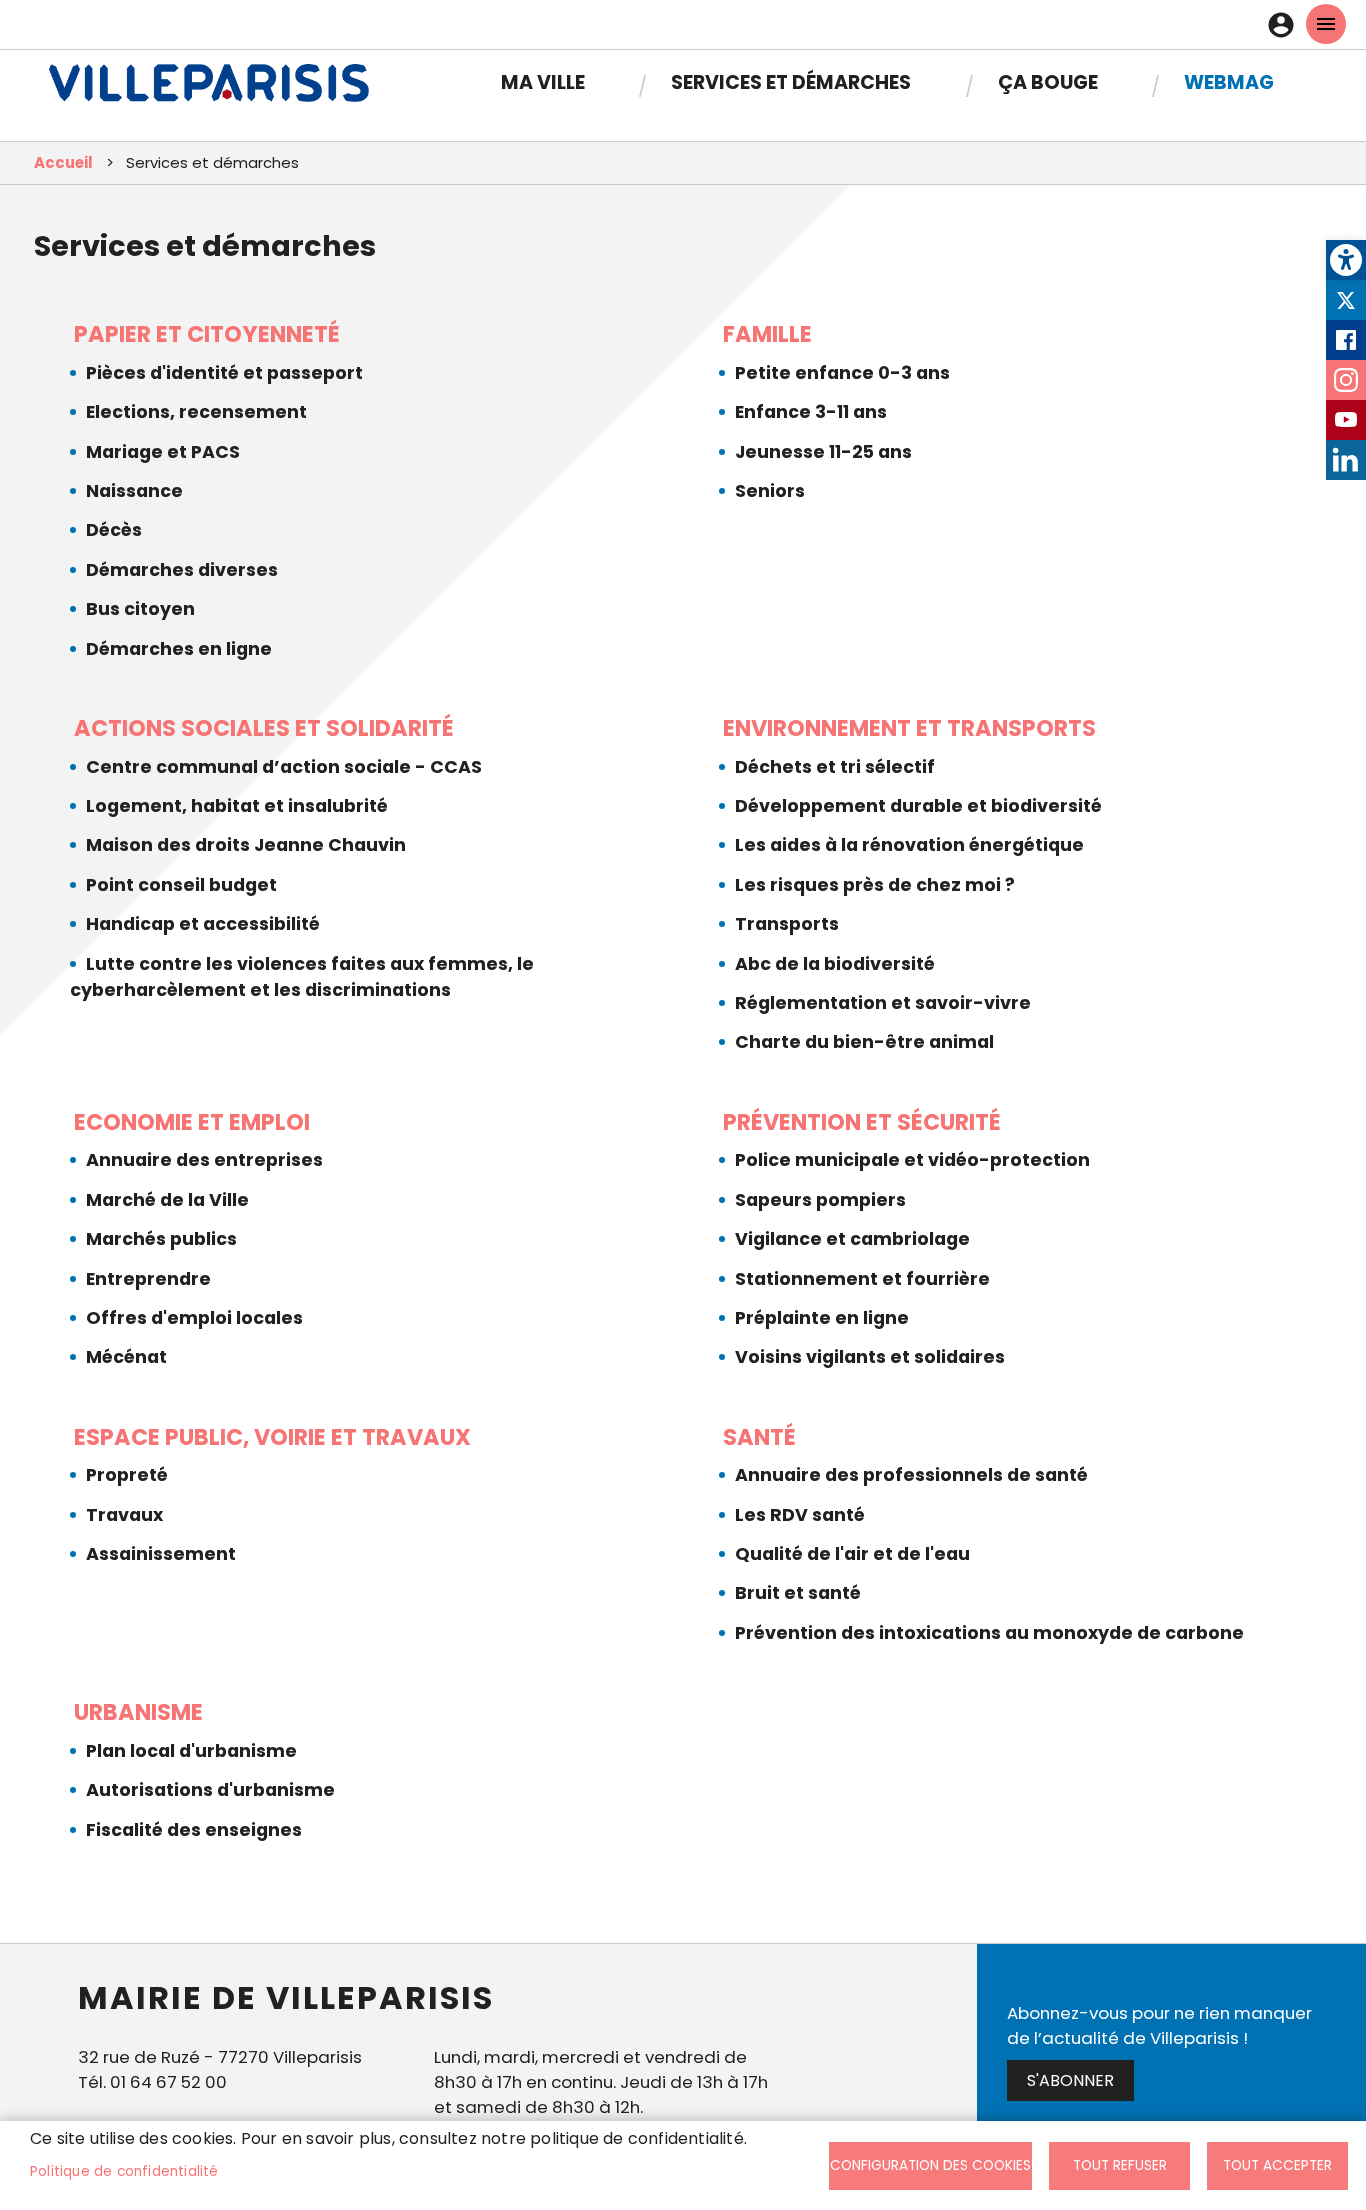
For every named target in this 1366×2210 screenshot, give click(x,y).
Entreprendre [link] (148, 1279)
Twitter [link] (1346, 300)
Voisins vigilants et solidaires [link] (870, 1357)
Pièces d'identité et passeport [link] (224, 373)
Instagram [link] (1346, 380)
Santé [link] (759, 1437)
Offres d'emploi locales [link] (194, 1318)
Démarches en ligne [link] (179, 649)
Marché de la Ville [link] (167, 1200)
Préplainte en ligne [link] (822, 1318)
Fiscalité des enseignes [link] (194, 1830)
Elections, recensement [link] (196, 412)
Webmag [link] (1229, 82)
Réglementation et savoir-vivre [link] (883, 1003)
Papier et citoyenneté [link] (207, 334)
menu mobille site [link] (1326, 24)
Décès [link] (114, 530)
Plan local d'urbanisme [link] (191, 1751)
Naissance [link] (134, 491)
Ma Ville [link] (543, 82)
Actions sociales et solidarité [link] (264, 728)
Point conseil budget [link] (181, 885)
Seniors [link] (770, 491)
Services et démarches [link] (791, 82)
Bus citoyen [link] (140, 609)
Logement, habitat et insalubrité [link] (237, 806)
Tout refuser (1120, 2165)
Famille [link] (767, 334)
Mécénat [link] (126, 1357)
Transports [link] (787, 924)
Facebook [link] (1346, 340)
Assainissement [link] (161, 1554)
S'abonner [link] (1070, 2080)
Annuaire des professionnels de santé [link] (911, 1475)
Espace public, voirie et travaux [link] (272, 1437)
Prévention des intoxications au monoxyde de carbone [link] (989, 1633)
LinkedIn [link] (1346, 460)
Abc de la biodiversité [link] (835, 964)
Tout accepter (1277, 2165)
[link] (1346, 260)
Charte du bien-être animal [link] (864, 1042)
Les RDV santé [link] (800, 1515)
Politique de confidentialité (124, 2171)
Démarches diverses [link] (182, 570)
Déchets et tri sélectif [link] (835, 767)
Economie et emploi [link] (192, 1122)
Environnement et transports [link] (909, 728)
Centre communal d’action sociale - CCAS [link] (284, 767)
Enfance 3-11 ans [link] (811, 412)
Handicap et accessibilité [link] (203, 924)
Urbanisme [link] (138, 1712)
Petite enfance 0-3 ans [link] (842, 373)
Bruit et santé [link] (798, 1593)
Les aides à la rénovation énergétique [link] (909, 845)
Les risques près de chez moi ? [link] (875, 885)
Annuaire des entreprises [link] (204, 1160)
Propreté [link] (127, 1475)
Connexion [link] (1286, 25)
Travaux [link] (124, 1515)
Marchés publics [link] (161, 1239)
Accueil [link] (63, 162)
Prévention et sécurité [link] (862, 1122)
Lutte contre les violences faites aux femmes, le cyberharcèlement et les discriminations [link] (302, 977)
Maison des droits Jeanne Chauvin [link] (246, 845)
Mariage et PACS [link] (163, 452)
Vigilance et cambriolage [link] (852, 1239)
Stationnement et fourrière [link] (862, 1279)
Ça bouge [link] (1048, 82)
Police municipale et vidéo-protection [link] (912, 1160)
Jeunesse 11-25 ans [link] (823, 452)
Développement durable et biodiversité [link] (918, 806)
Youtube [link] (1346, 420)
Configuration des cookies (930, 2165)
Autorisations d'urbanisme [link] (210, 1790)
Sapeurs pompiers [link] (820, 1200)
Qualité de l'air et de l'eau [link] (852, 1554)
